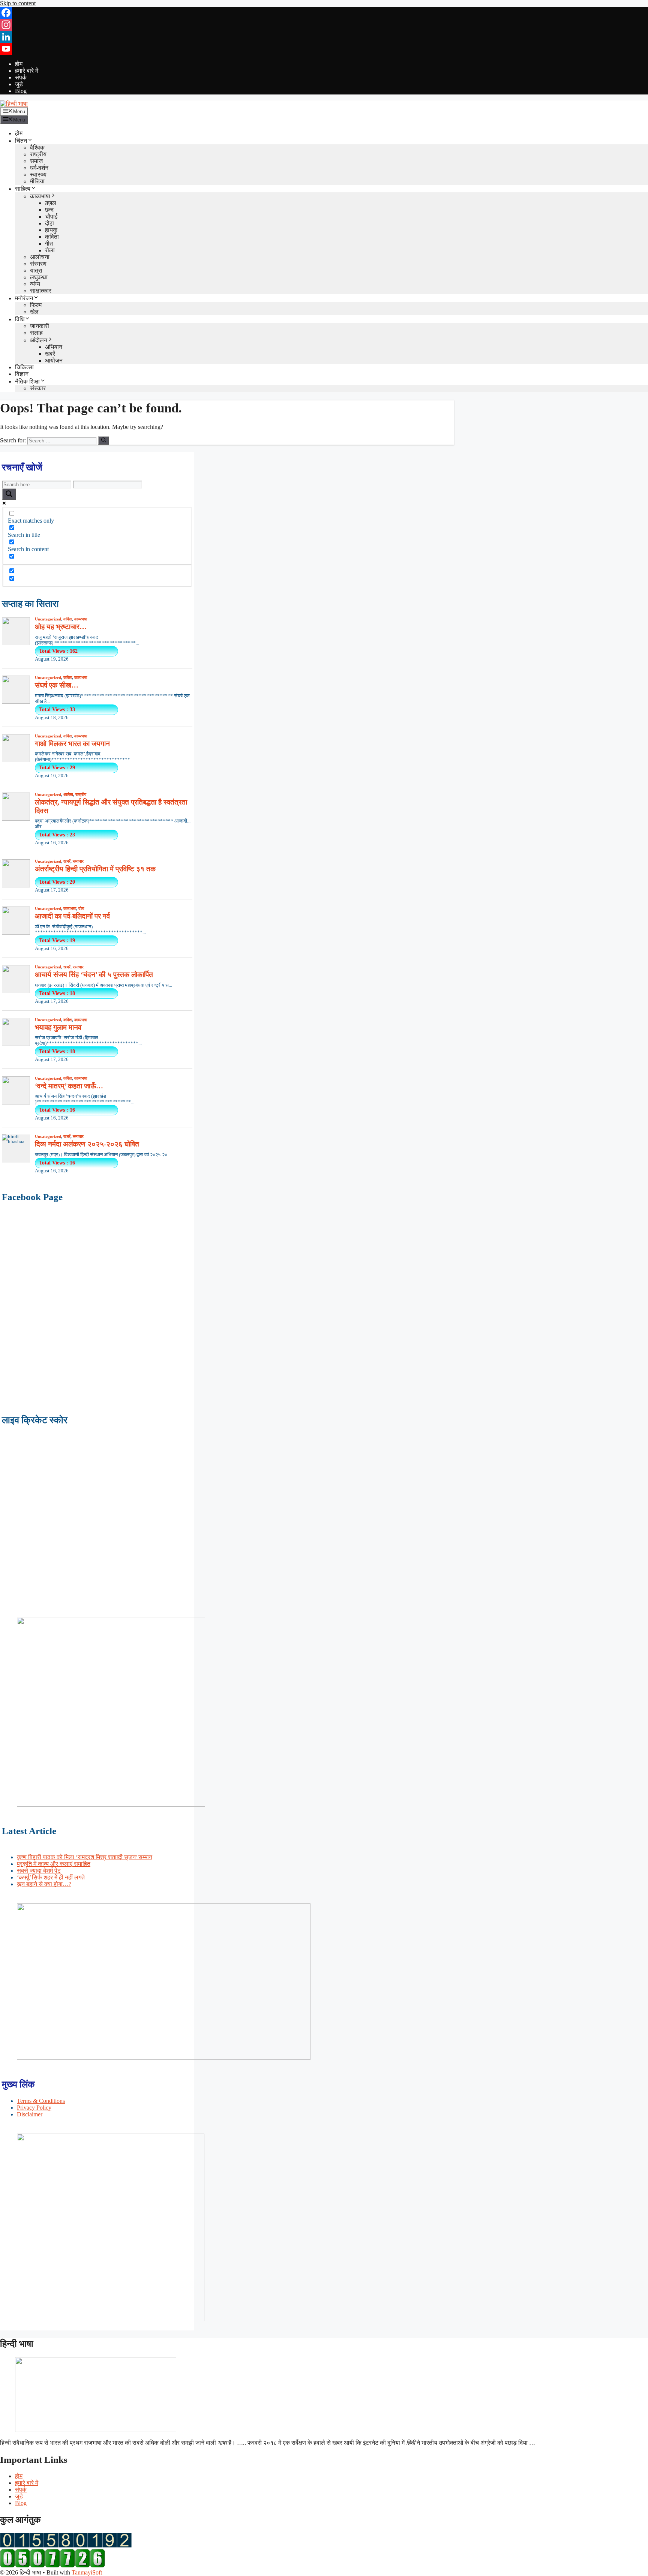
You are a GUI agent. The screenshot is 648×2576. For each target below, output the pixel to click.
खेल (34, 312)
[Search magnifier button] (9, 494)
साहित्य (23, 189)
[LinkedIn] (324, 37)
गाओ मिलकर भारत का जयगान (72, 744)
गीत (49, 244)
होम (19, 64)
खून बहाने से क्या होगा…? (44, 1884)
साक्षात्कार (41, 291)
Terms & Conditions (41, 2101)
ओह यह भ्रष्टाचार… (61, 627)
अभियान (54, 347)
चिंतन (21, 141)
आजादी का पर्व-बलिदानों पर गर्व (72, 916)
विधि (20, 319)
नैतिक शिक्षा (27, 381)
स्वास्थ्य (38, 175)
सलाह (36, 333)
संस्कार (38, 388)
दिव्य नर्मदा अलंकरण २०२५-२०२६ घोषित (87, 1144)
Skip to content (18, 3)
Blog (21, 91)
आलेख (68, 794)
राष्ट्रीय (38, 154)
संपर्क (21, 77)
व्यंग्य (35, 284)
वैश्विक (37, 148)
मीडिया (37, 181)
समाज (36, 161)
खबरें (50, 354)
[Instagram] (324, 25)
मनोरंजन (24, 298)
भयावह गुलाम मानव (58, 1027)
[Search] (104, 441)
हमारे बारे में (27, 71)
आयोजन (54, 360)
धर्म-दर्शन (39, 168)
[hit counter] (66, 2545)
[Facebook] (324, 13)
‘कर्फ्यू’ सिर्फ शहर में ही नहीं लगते (51, 1877)
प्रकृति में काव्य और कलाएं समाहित (54, 1864)
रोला (50, 250)
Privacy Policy (34, 2108)
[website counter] (52, 2566)
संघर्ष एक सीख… (57, 685)
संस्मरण (38, 264)
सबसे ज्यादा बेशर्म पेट (39, 1871)
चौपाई (51, 217)
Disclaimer (30, 2114)
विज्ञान (22, 374)
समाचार (78, 861)
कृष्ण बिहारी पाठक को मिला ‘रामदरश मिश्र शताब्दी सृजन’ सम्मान (85, 1857)
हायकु (51, 230)
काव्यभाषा (40, 196)
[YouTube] (324, 49)
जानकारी (40, 326)
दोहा (49, 223)
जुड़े (19, 84)
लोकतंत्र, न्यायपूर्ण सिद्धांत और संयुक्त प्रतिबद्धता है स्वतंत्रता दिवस (111, 806)
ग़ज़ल (51, 203)
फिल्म (36, 305)
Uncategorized (48, 619)
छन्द (49, 210)
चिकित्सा (24, 367)
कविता (52, 237)
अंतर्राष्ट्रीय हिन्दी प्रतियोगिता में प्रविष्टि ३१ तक (95, 869)
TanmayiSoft (87, 2572)
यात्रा (36, 270)
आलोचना (40, 257)
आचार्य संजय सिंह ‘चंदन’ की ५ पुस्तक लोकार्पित (94, 975)
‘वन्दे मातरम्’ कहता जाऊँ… (69, 1086)
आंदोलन (39, 340)
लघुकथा (39, 277)
